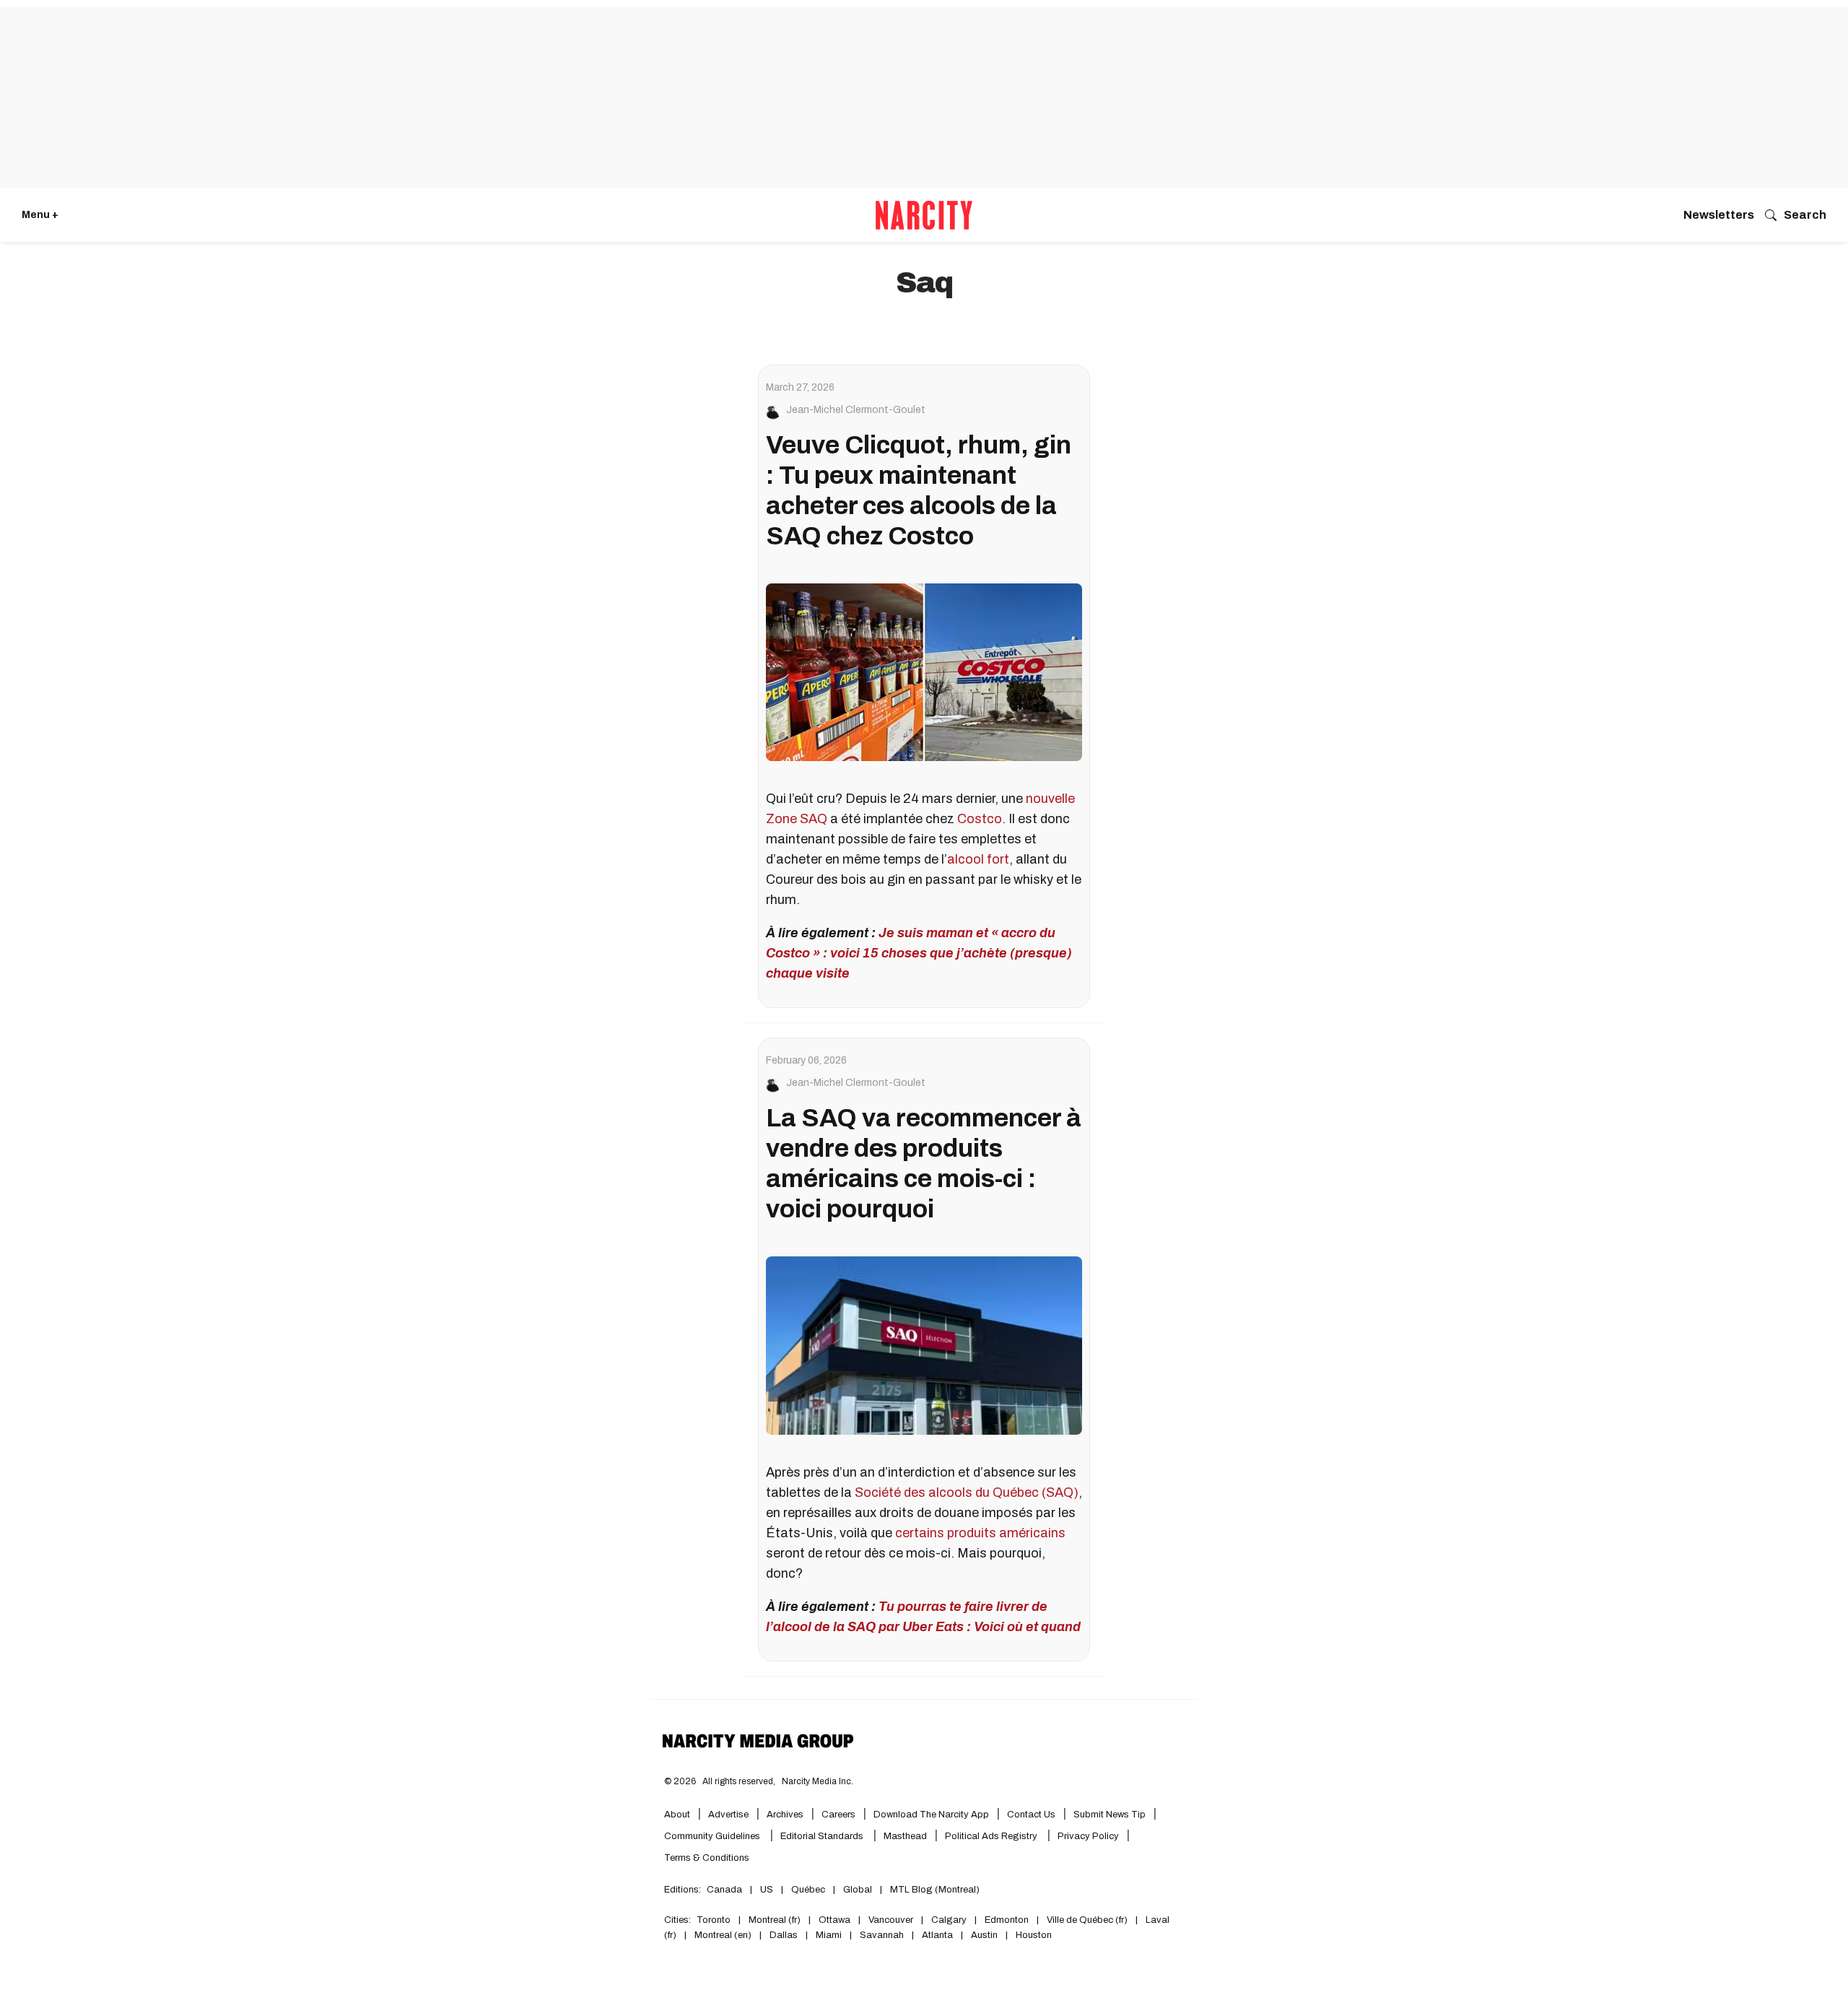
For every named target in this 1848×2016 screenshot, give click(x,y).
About (677, 1815)
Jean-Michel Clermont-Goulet (856, 410)
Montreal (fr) (775, 1920)
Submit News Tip (1110, 1815)
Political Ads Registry (992, 1836)
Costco (980, 819)
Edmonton (1007, 1920)
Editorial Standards (823, 1836)
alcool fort (978, 859)
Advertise (728, 1815)
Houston (1034, 1935)
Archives (785, 1815)
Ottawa (834, 1920)
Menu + (40, 215)
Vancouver (891, 1920)
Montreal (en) (723, 1935)
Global (858, 1890)
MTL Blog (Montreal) (935, 1890)
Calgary (949, 1920)
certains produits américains (980, 1533)
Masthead (905, 1836)
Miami (829, 1935)
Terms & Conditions (707, 1858)
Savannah (882, 1935)
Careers (838, 1815)
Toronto (714, 1920)
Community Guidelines (713, 1836)
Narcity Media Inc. (818, 1781)
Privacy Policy (1088, 1836)
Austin (984, 1935)
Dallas (784, 1935)
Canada (724, 1890)
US (767, 1890)
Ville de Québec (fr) (1087, 1920)
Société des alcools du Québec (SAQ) (967, 1493)
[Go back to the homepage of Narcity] (924, 215)
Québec (808, 1890)
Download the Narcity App (931, 1815)
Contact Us (1031, 1815)
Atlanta (937, 1935)
